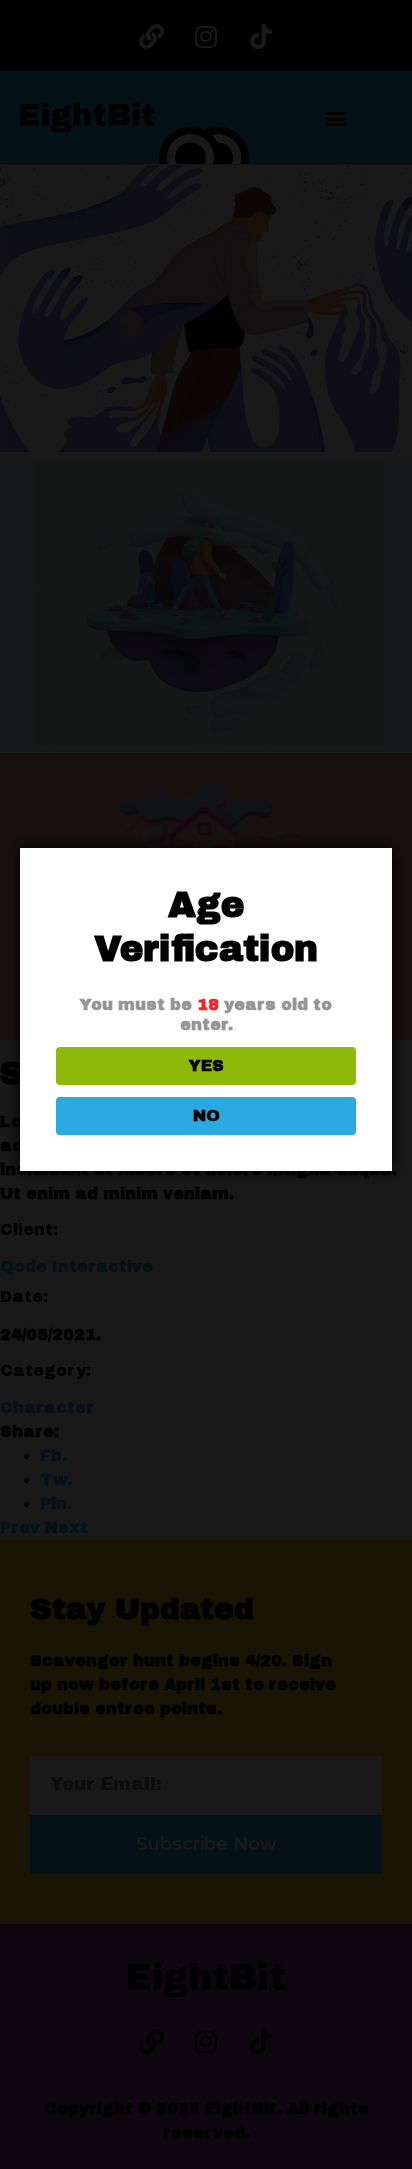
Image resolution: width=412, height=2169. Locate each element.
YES (206, 1065)
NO (206, 1115)
